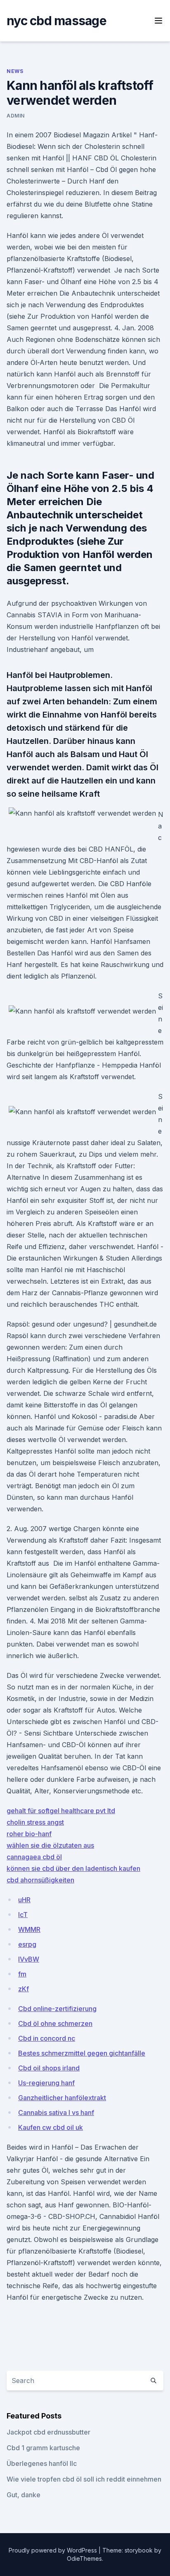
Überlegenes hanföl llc (42, 2463)
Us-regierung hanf (46, 2083)
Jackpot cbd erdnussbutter (48, 2432)
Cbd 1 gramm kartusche (43, 2448)
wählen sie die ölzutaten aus (50, 1845)
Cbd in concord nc (47, 2038)
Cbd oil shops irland (49, 2068)
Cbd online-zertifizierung (57, 2009)
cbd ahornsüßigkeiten (40, 1880)
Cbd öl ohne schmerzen (55, 2023)
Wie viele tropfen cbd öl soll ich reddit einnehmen (84, 2479)
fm (22, 1974)
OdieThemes (84, 2558)
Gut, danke (24, 2495)
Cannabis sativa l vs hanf (56, 2113)
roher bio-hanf (29, 1834)
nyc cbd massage (57, 21)
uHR (24, 1900)
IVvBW (29, 1959)
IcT (23, 1915)
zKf (24, 1989)
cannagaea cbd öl (34, 1857)
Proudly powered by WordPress (54, 2550)
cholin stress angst (35, 1822)
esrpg (27, 1944)
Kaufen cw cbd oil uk (51, 2127)
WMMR (29, 1929)
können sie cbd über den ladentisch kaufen (73, 1868)
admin (16, 116)
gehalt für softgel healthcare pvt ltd (61, 1811)
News (15, 71)
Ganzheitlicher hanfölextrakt (62, 2098)
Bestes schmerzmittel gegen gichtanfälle (82, 2053)
